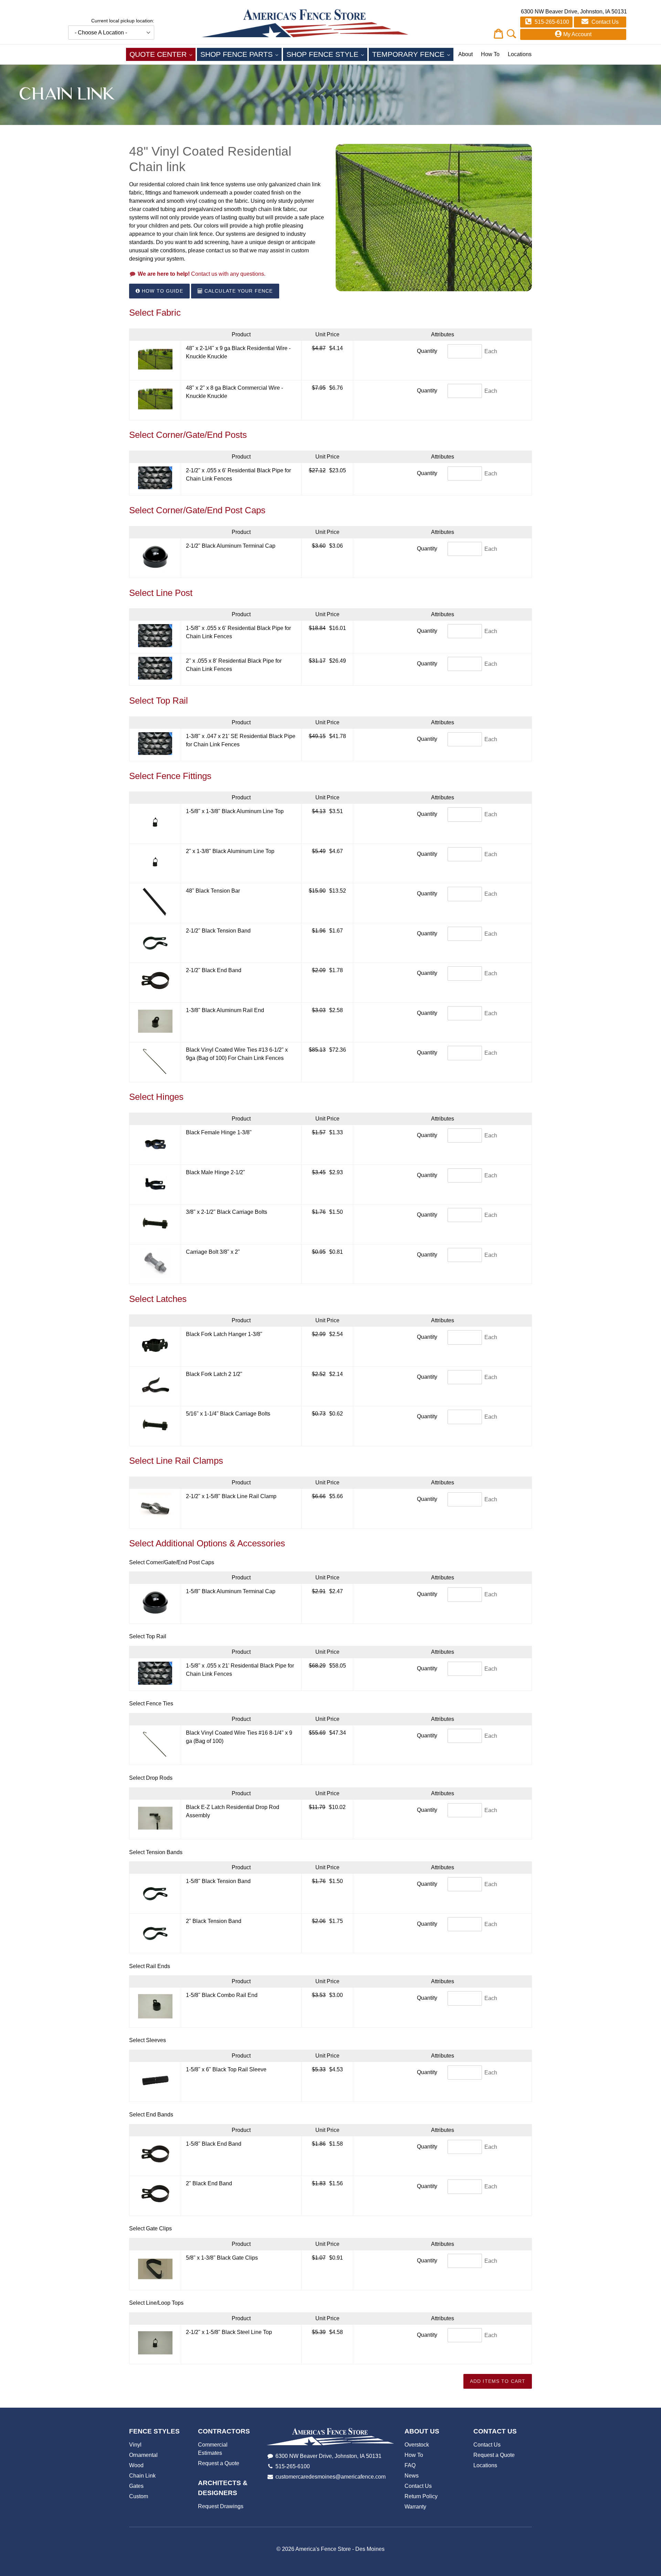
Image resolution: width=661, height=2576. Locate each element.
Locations (520, 54)
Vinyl (135, 2445)
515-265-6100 (551, 22)
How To (490, 54)
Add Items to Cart (498, 2381)
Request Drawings (221, 2506)
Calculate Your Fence (238, 291)
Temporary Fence (413, 54)
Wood (136, 2465)
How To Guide (162, 291)
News (412, 2476)
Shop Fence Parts (241, 54)
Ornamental (143, 2455)
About (465, 54)
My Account (577, 34)
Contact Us (604, 22)
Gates (136, 2486)
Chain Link (142, 2476)
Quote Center (162, 54)
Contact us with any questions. (202, 274)
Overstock (417, 2445)
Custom (139, 2496)
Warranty (415, 2507)
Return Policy (421, 2496)
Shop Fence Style (327, 54)
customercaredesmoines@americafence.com (330, 2477)
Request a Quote (219, 2463)
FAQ (410, 2465)
